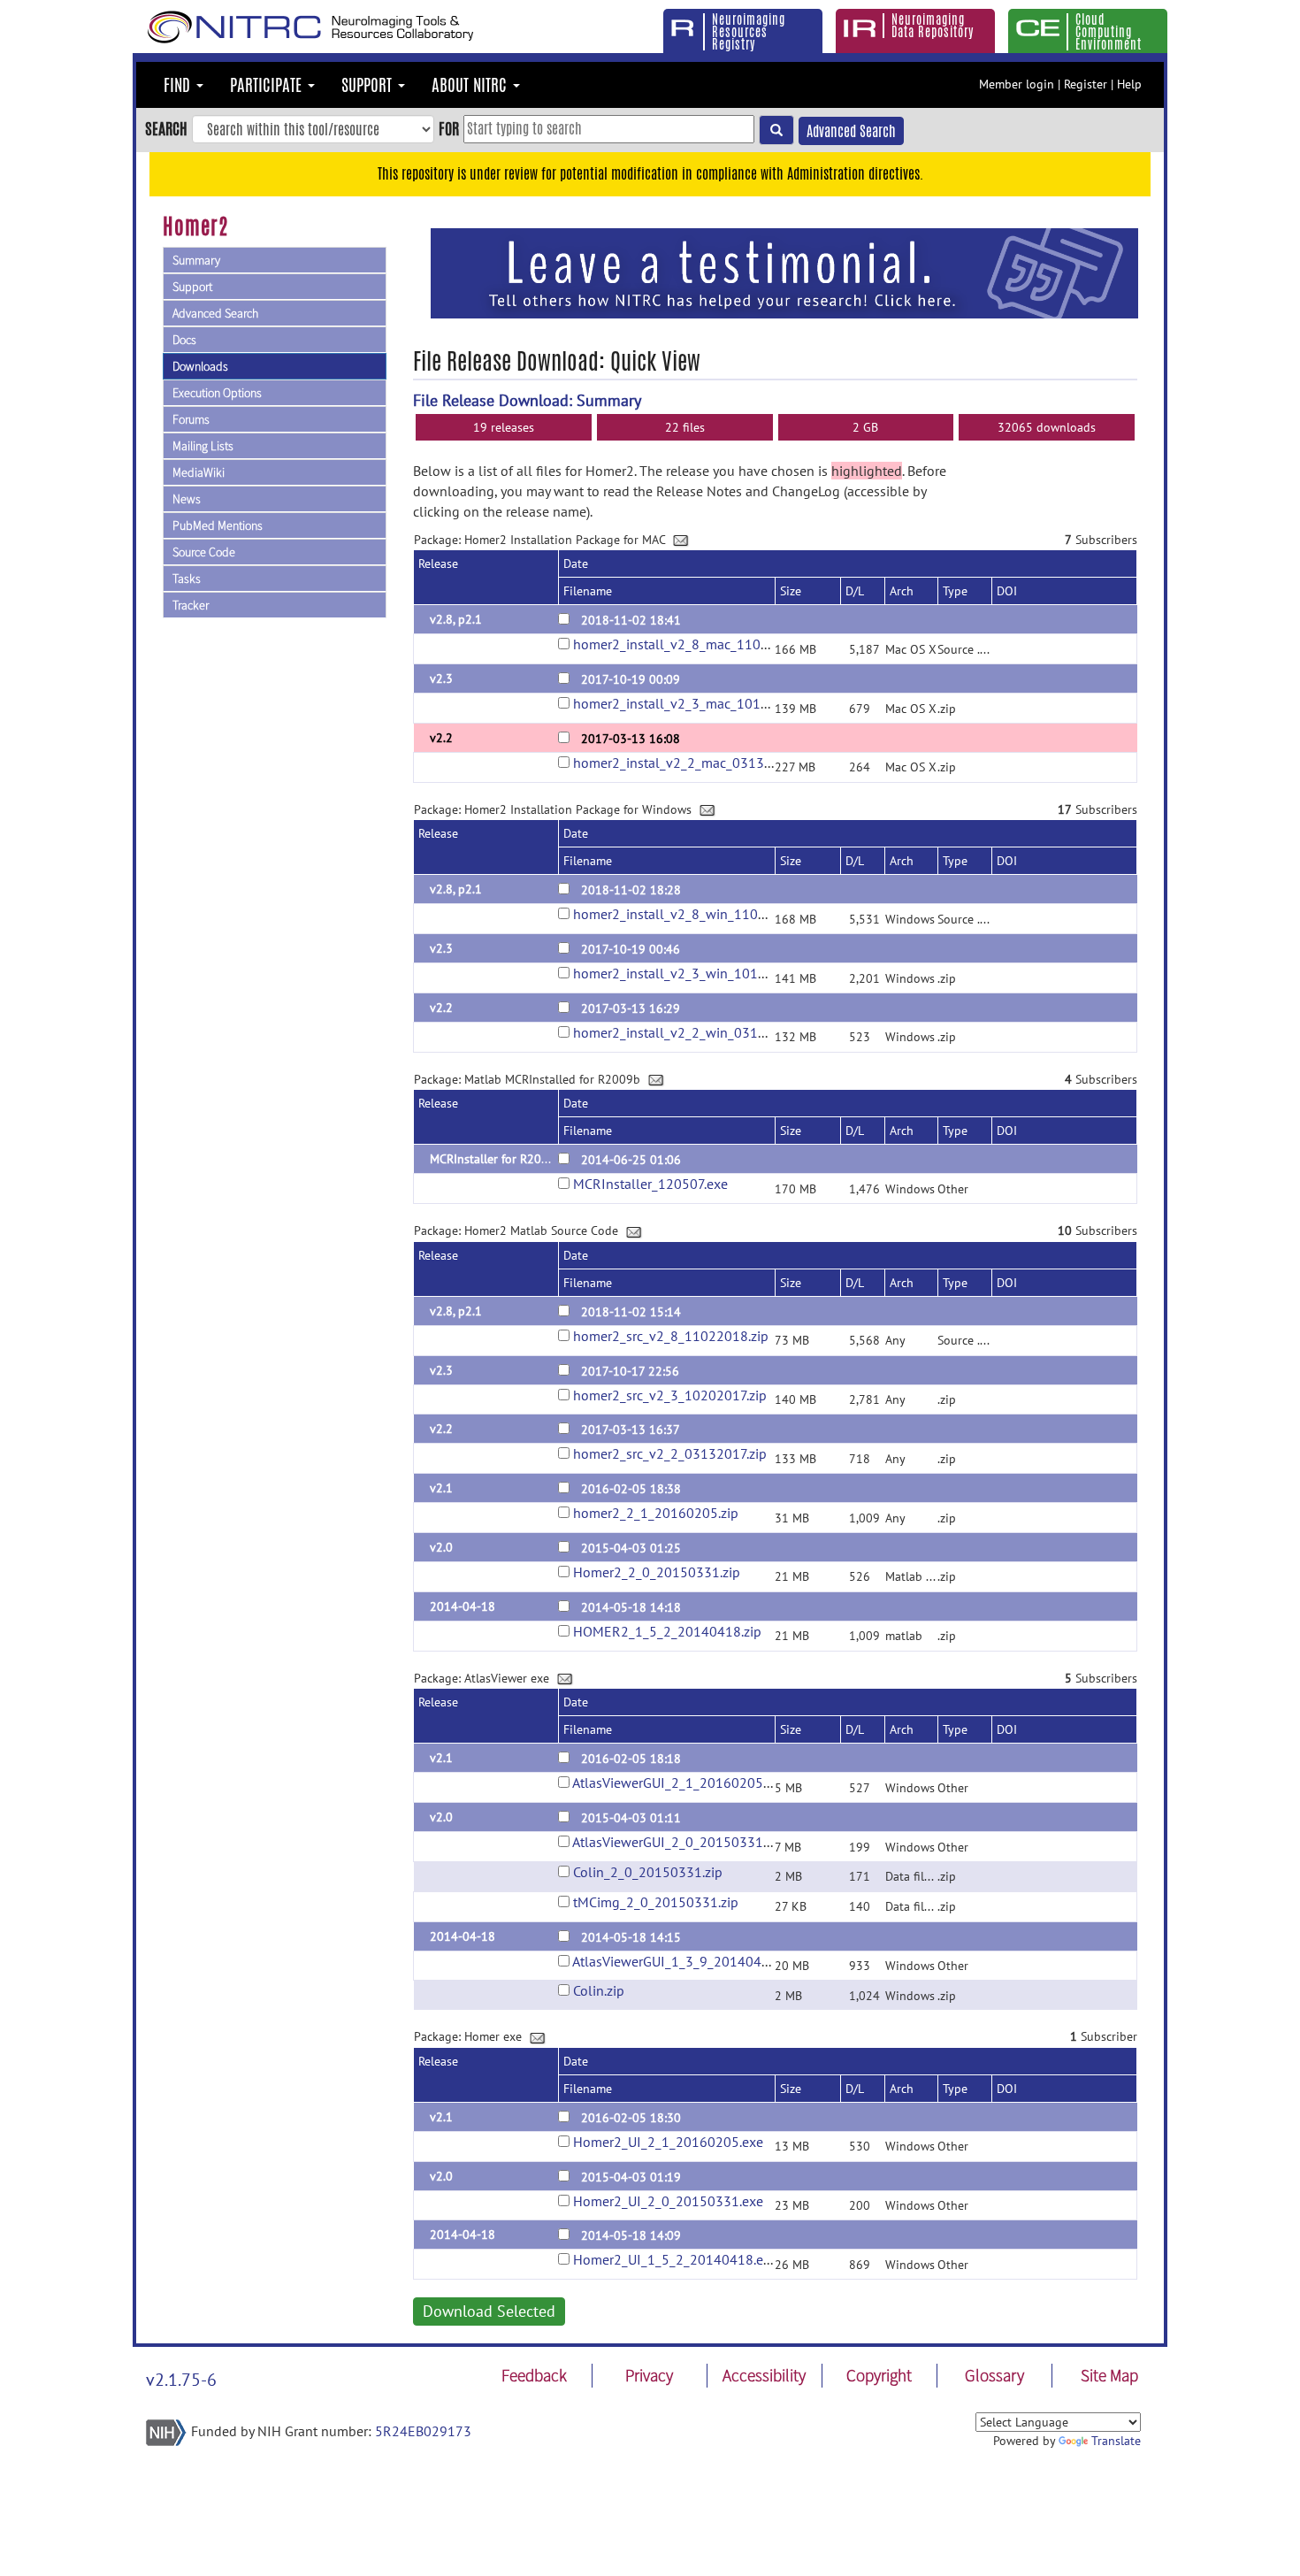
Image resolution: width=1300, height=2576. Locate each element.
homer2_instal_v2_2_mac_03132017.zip (694, 763)
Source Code (204, 552)
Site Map (1109, 2375)
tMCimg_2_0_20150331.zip (656, 1902)
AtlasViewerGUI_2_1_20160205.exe (680, 1782)
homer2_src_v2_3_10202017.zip (670, 1395)
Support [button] (369, 85)
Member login (1017, 84)
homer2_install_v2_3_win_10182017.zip (695, 973)
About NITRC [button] (471, 85)
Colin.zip (599, 1990)
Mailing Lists (203, 446)
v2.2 (441, 738)
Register (1086, 84)
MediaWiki (199, 472)
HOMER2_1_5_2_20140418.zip (667, 1631)
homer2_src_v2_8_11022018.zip (671, 1336)
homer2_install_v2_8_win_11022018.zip (696, 914)
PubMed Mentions (218, 525)
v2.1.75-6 (181, 2380)
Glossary (994, 2375)
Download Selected (489, 2311)
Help (1129, 84)
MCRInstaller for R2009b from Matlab (531, 1159)
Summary (196, 260)
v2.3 (441, 678)
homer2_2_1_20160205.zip (656, 1513)
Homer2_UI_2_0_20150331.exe (668, 2201)
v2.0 (441, 1547)
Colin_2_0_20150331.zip (648, 1872)
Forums (191, 419)
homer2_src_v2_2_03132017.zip (670, 1453)
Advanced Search (851, 131)
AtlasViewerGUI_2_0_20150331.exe (680, 1842)
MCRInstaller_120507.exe (650, 1184)
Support (192, 287)
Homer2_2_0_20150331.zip (657, 1572)
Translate (1116, 2441)
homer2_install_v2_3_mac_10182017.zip (696, 703)
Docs (184, 340)
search (166, 128)
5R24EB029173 (423, 2431)
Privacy (649, 2375)
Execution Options (217, 393)
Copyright (879, 2375)
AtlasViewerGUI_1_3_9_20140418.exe (687, 1961)
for (449, 128)
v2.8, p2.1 (456, 619)
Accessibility (764, 2375)
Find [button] (179, 85)
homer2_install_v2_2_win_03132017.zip (695, 1032)
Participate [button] (268, 85)
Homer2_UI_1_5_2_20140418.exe (675, 2259)
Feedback (534, 2375)
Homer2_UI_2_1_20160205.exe (668, 2142)
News (187, 499)
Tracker (191, 605)
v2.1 (441, 1488)
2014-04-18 (463, 1606)
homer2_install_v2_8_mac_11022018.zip (697, 644)
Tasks (187, 579)
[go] (776, 130)
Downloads (200, 366)
